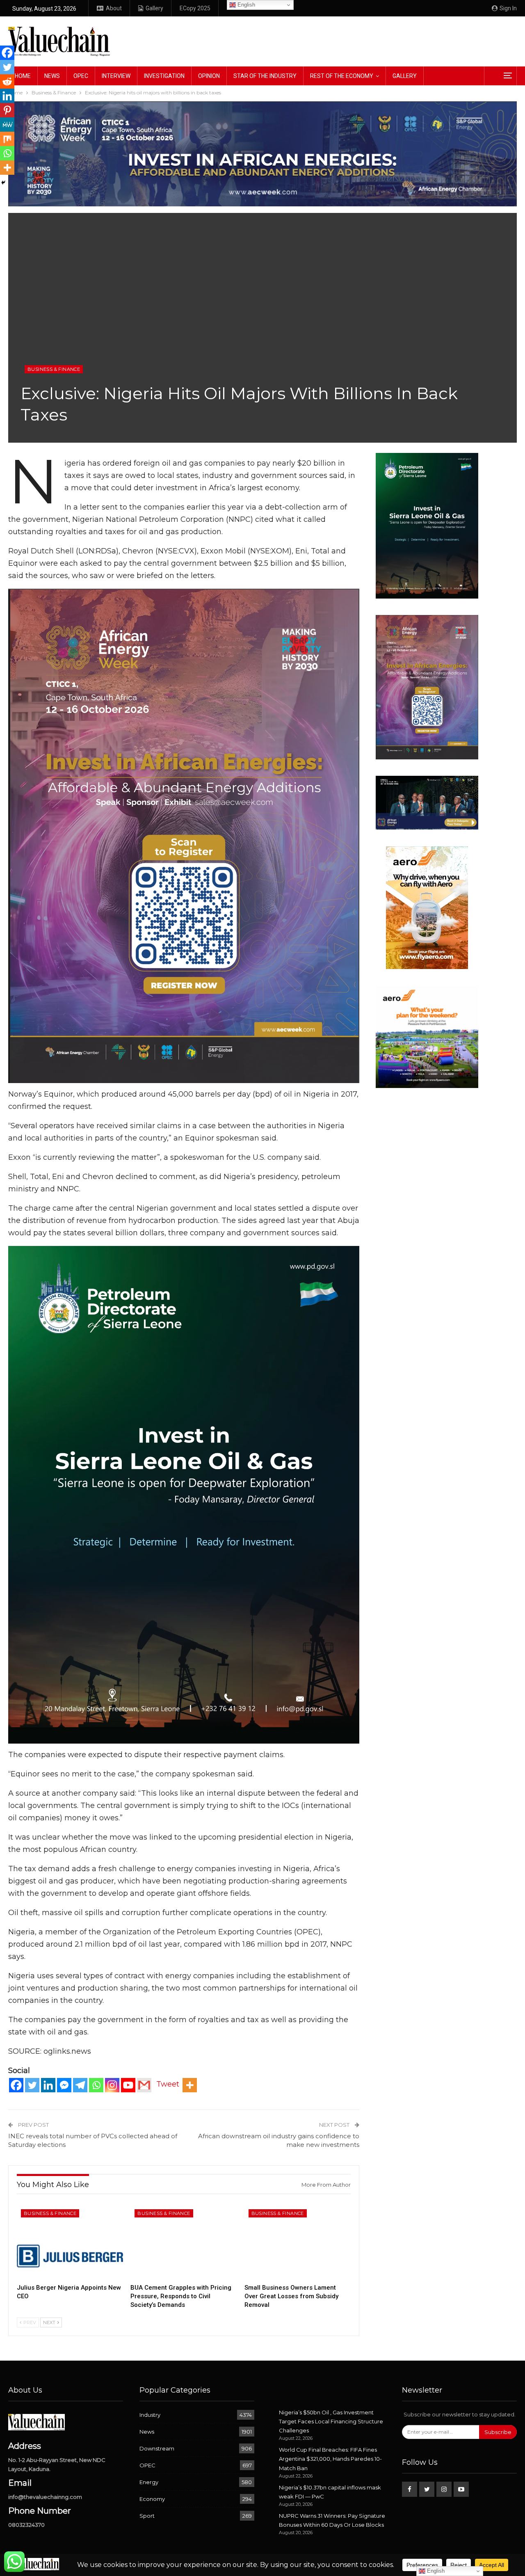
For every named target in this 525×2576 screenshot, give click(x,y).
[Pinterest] (7, 110)
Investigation (164, 76)
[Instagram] (112, 2085)
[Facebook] (16, 2085)
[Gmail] (144, 2085)
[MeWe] (7, 125)
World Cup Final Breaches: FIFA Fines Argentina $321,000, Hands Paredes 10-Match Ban (330, 2459)
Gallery (154, 8)
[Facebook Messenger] (64, 2085)
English (245, 5)
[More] (190, 2085)
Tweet (168, 2084)
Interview (116, 76)
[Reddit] (7, 81)
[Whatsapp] (96, 2085)
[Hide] (3, 183)
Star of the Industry (265, 76)
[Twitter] (32, 2085)
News (52, 76)
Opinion (209, 76)
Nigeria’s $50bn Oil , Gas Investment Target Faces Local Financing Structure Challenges (331, 2421)
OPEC (81, 76)
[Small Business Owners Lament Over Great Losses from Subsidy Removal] (298, 2242)
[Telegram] (80, 2085)
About (114, 8)
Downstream (157, 2448)
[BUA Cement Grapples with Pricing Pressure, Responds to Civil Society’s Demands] (184, 2242)
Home (23, 76)
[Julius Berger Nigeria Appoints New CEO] (70, 2242)
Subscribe (498, 2432)
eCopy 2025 (195, 8)
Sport (147, 2516)
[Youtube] (128, 2085)
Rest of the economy (342, 76)
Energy (149, 2482)
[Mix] (7, 139)
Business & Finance (54, 369)
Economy (152, 2499)
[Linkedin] (48, 2085)
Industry (150, 2415)
